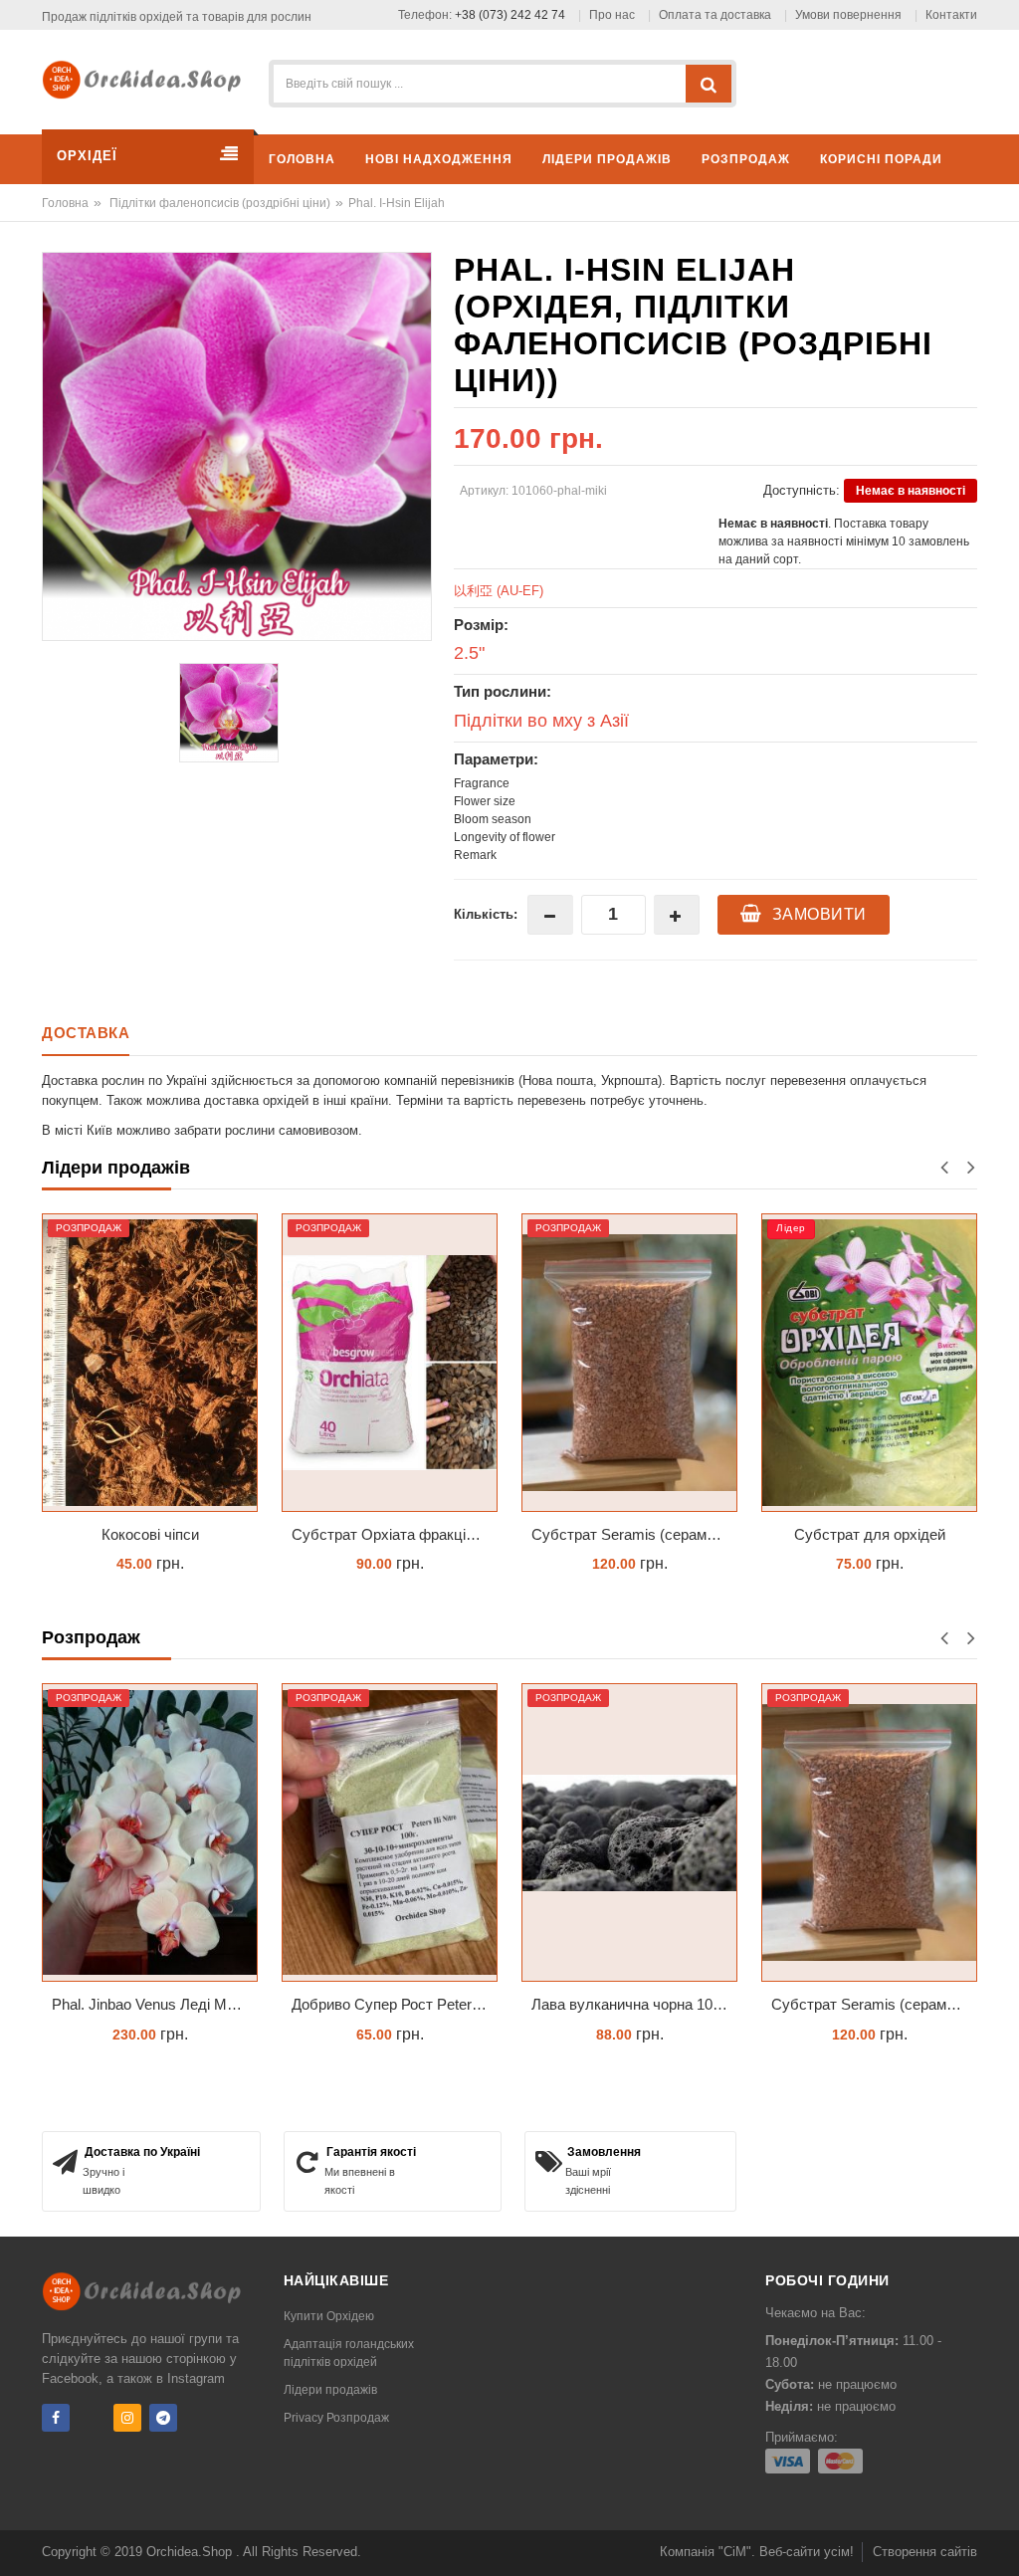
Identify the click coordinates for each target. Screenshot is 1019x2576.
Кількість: (486, 914)
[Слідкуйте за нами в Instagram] (127, 2418)
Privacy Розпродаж (336, 2418)
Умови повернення (848, 15)
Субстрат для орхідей (870, 1534)
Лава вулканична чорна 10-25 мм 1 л (634, 2004)
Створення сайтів (925, 2552)
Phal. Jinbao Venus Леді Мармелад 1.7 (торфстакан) (155, 2004)
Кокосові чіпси (150, 1534)
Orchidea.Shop (191, 2552)
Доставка (86, 1033)
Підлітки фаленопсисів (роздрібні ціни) (220, 203)
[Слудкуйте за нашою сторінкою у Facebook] (56, 2418)
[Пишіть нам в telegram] (163, 2418)
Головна (65, 203)
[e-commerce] (147, 78)
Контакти (951, 15)
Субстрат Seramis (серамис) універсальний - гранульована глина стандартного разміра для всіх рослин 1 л (634, 1534)
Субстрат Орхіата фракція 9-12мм (395, 1534)
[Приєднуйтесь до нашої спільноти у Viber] (92, 2418)
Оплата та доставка (715, 15)
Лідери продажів (330, 2390)
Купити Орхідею (329, 2316)
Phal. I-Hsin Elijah (397, 203)
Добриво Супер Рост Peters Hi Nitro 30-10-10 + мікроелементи (395, 2004)
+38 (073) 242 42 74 (510, 15)
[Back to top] (998, 2540)
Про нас (612, 15)
